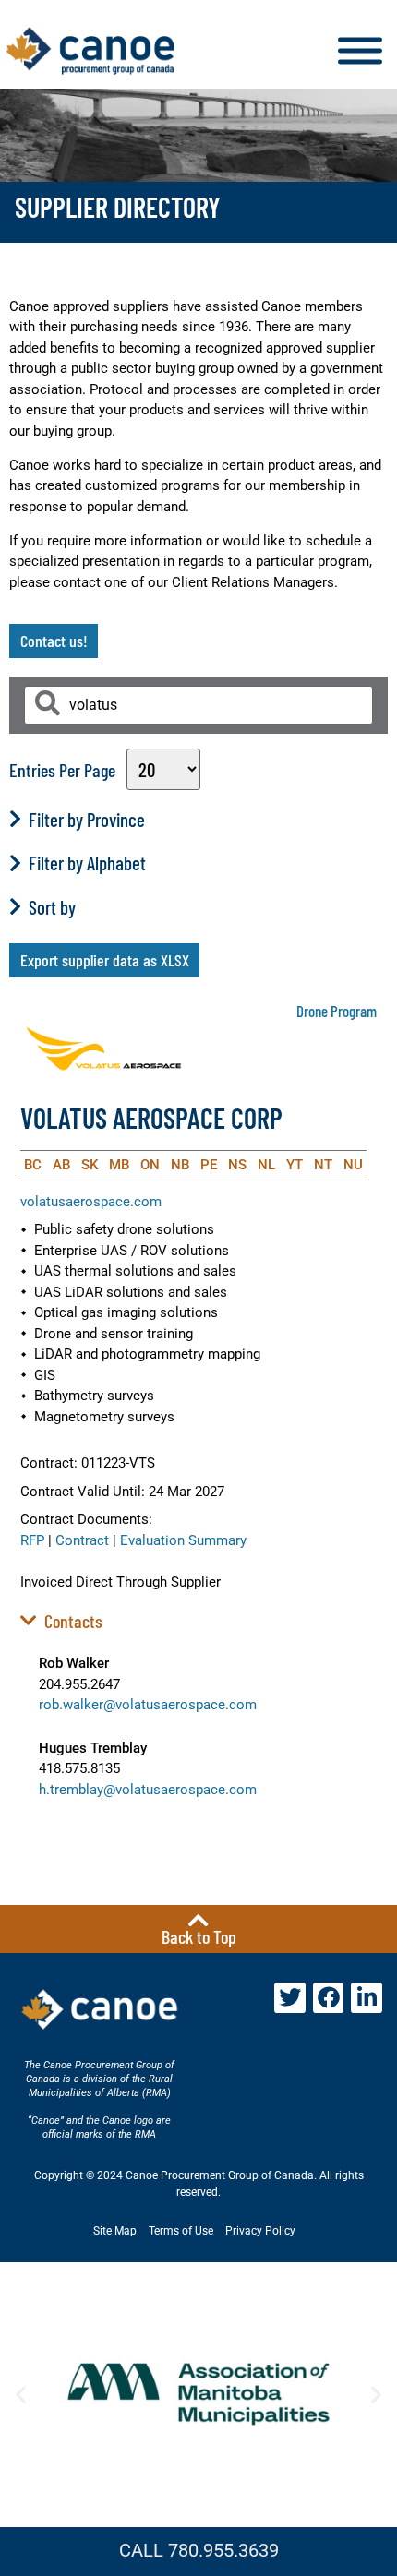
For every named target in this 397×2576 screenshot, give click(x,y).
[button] (21, 2395)
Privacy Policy (260, 2231)
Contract (82, 1540)
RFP (32, 1540)
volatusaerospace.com (91, 1202)
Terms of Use (181, 2231)
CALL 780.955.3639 (199, 2550)
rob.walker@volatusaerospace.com (148, 1705)
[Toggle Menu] (360, 51)
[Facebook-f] (329, 1998)
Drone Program (337, 1011)
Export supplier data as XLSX (105, 960)
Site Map (115, 2231)
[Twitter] (290, 1998)
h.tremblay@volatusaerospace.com (148, 1790)
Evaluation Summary (183, 1540)
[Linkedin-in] (367, 1998)
